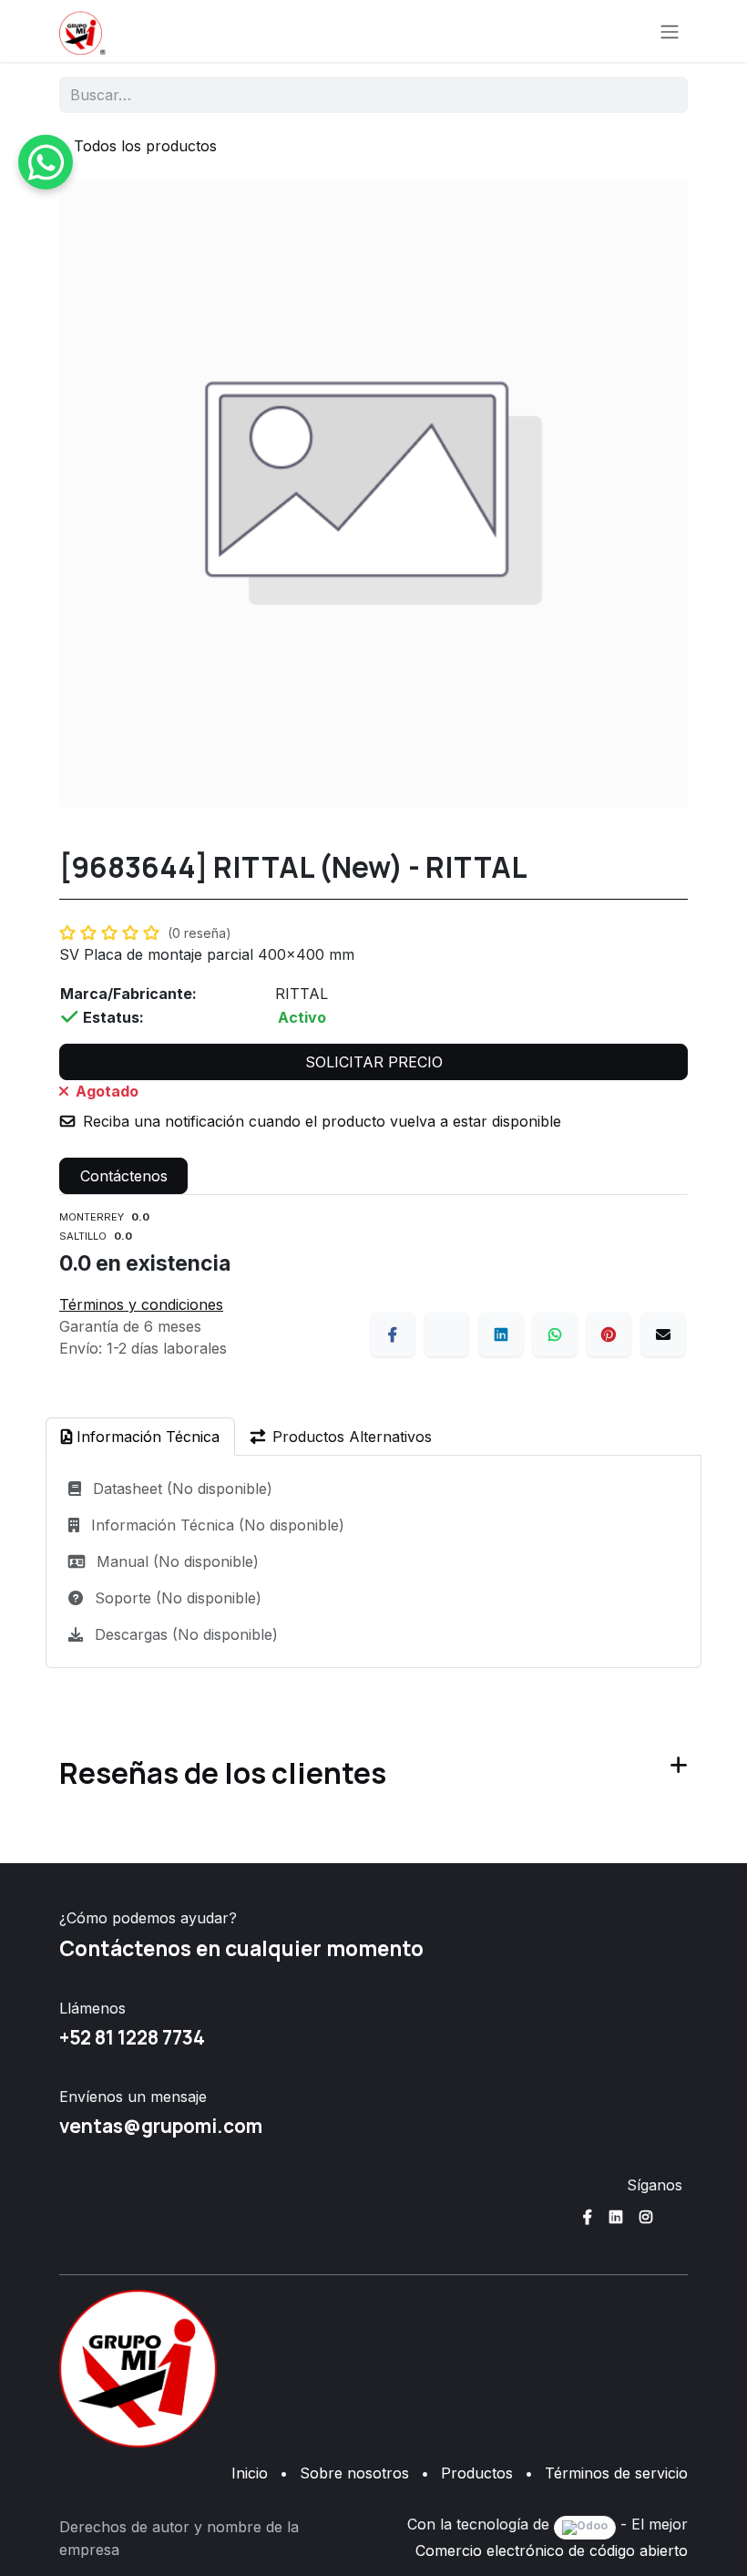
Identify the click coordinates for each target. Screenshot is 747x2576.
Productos (477, 2473)
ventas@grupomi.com (161, 2126)
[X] (446, 1334)
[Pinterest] (609, 1334)
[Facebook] (393, 1334)
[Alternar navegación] (670, 31)
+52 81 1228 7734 (132, 2037)
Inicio (250, 2473)
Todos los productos (145, 146)
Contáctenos (124, 1176)
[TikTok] (676, 2217)
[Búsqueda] (662, 95)
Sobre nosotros (354, 2473)
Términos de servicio (616, 2473)
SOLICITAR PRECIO (374, 1062)
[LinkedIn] (501, 1334)
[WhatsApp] (555, 1334)
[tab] (140, 1437)
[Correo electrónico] (663, 1334)
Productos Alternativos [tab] (352, 1437)
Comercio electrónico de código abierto (552, 2550)
